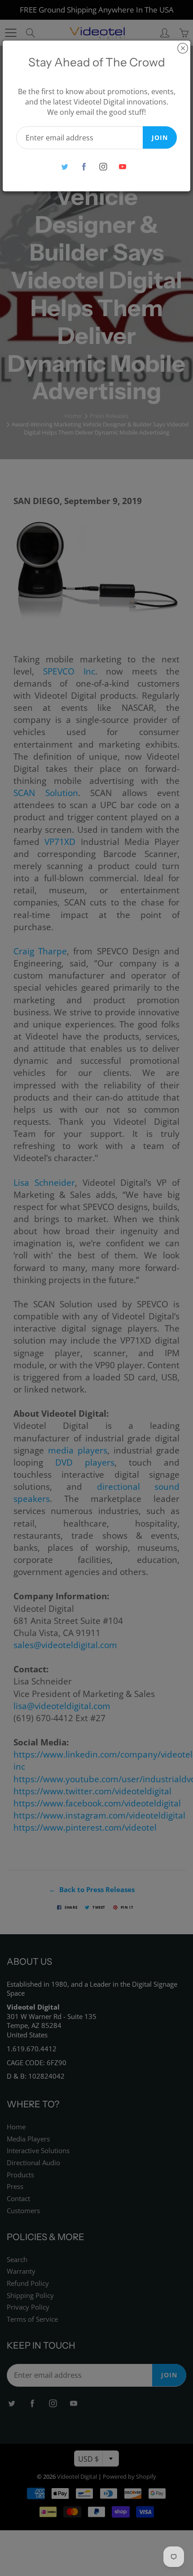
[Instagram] (103, 167)
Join (160, 137)
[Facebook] (84, 167)
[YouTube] (122, 167)
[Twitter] (64, 167)
